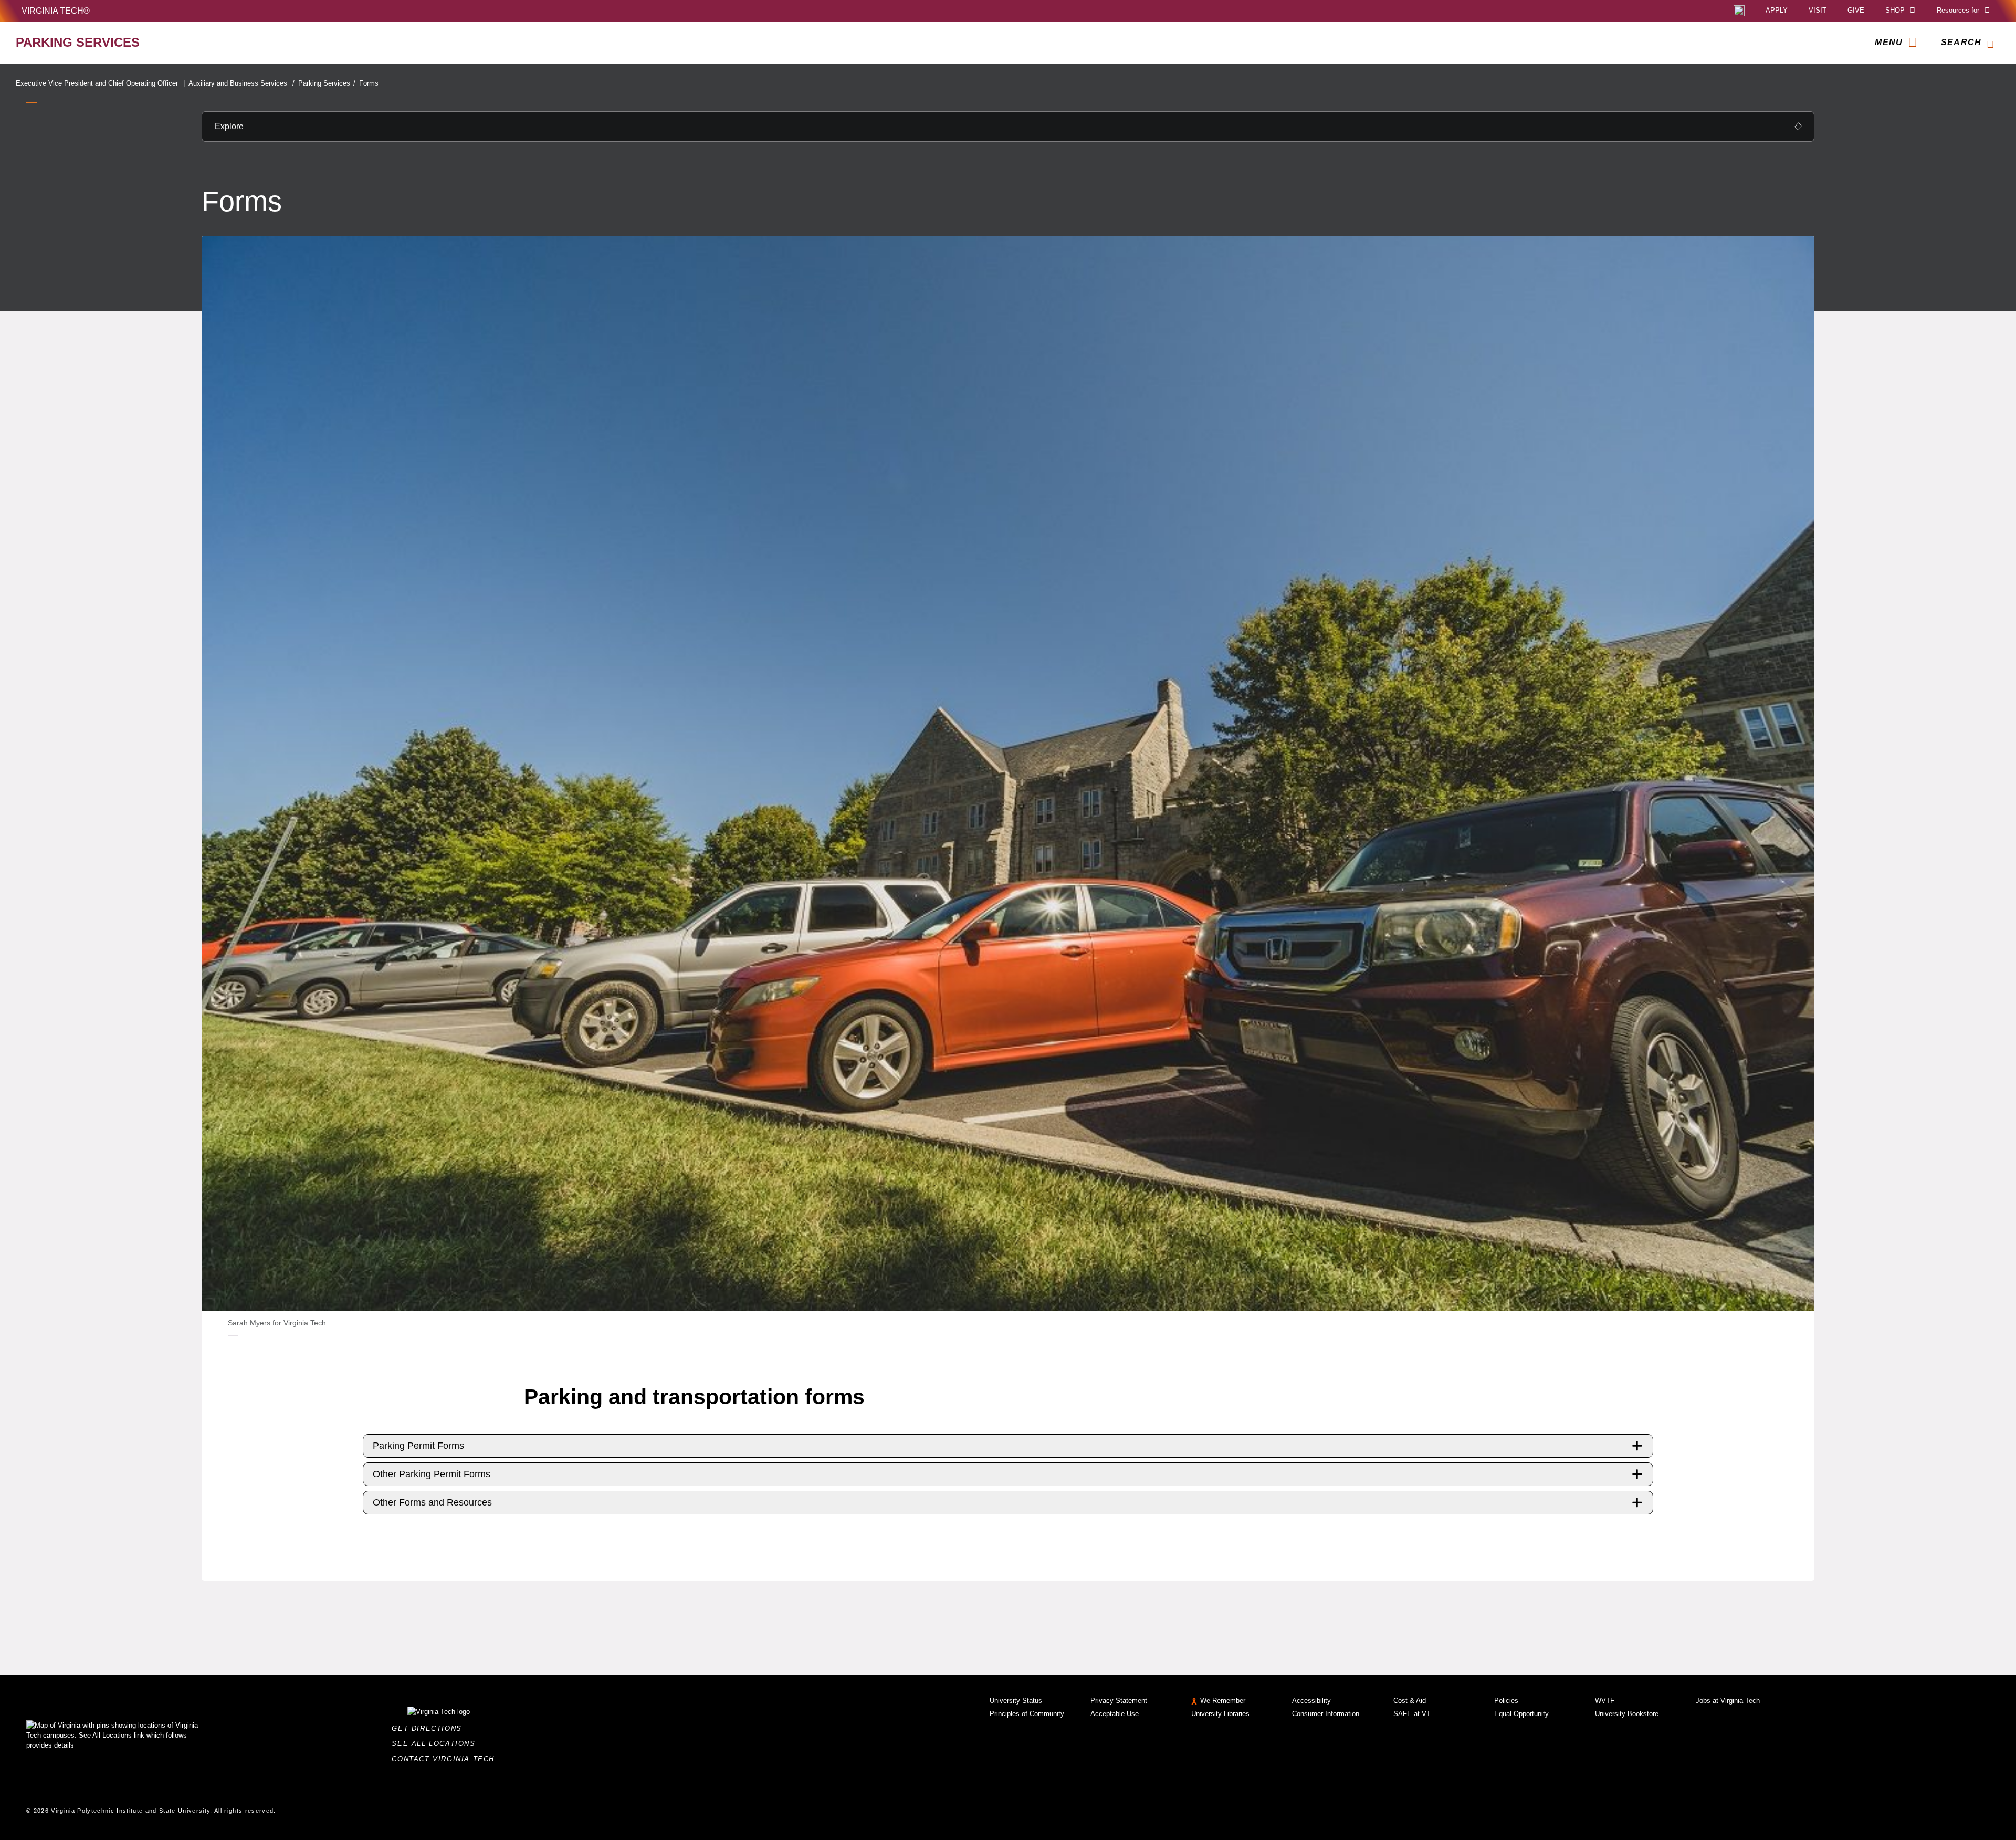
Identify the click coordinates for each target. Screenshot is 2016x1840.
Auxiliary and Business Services (241, 83)
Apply (1777, 11)
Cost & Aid (1410, 1701)
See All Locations (436, 1744)
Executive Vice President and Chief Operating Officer (100, 83)
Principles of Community (1027, 1714)
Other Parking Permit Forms (432, 1474)
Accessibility (1311, 1701)
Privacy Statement (1119, 1701)
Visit (1818, 11)
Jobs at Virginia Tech (1728, 1701)
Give (1856, 11)
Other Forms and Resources (432, 1502)
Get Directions (430, 1728)
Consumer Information (1326, 1714)
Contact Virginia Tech (446, 1759)
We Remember (1223, 1701)
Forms (369, 83)
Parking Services (327, 83)
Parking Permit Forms (418, 1446)
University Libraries (1220, 1714)
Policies (1506, 1701)
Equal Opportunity (1521, 1714)
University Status (1016, 1701)
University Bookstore (1627, 1714)
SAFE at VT (1412, 1714)
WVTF (1605, 1701)
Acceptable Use (1115, 1714)
